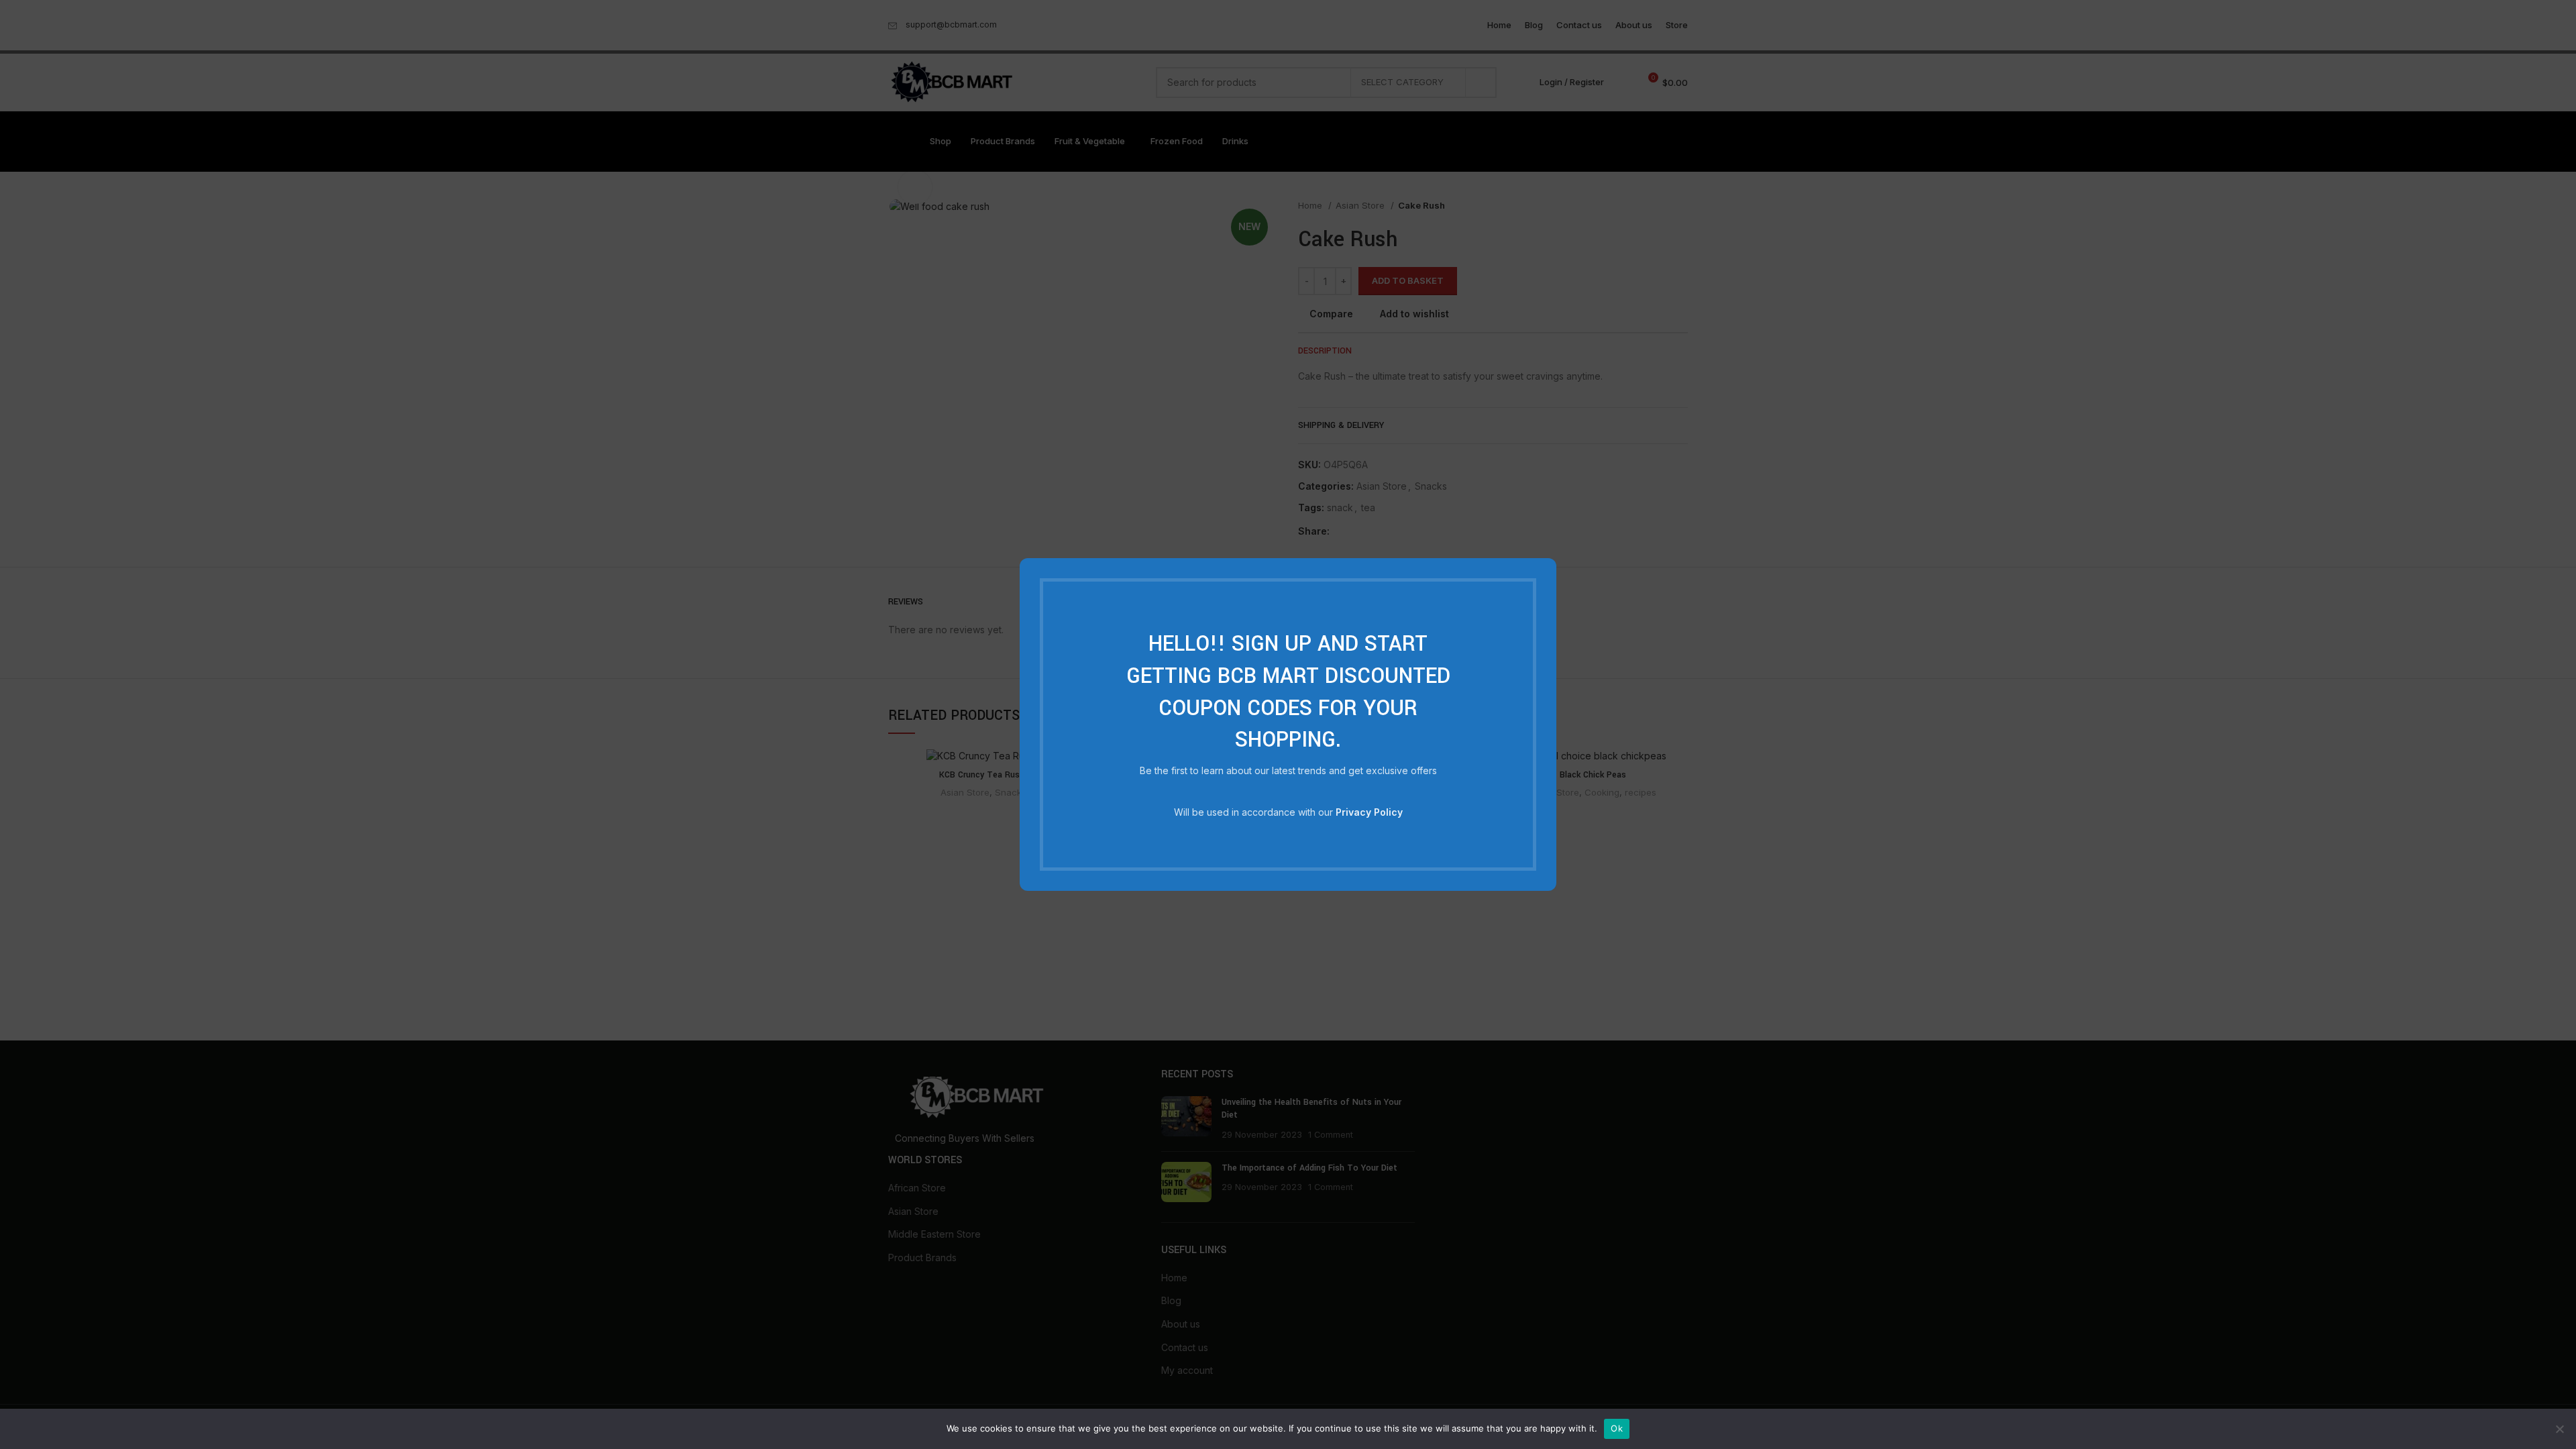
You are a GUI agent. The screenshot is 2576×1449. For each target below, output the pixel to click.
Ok (1617, 1428)
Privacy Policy (1369, 812)
